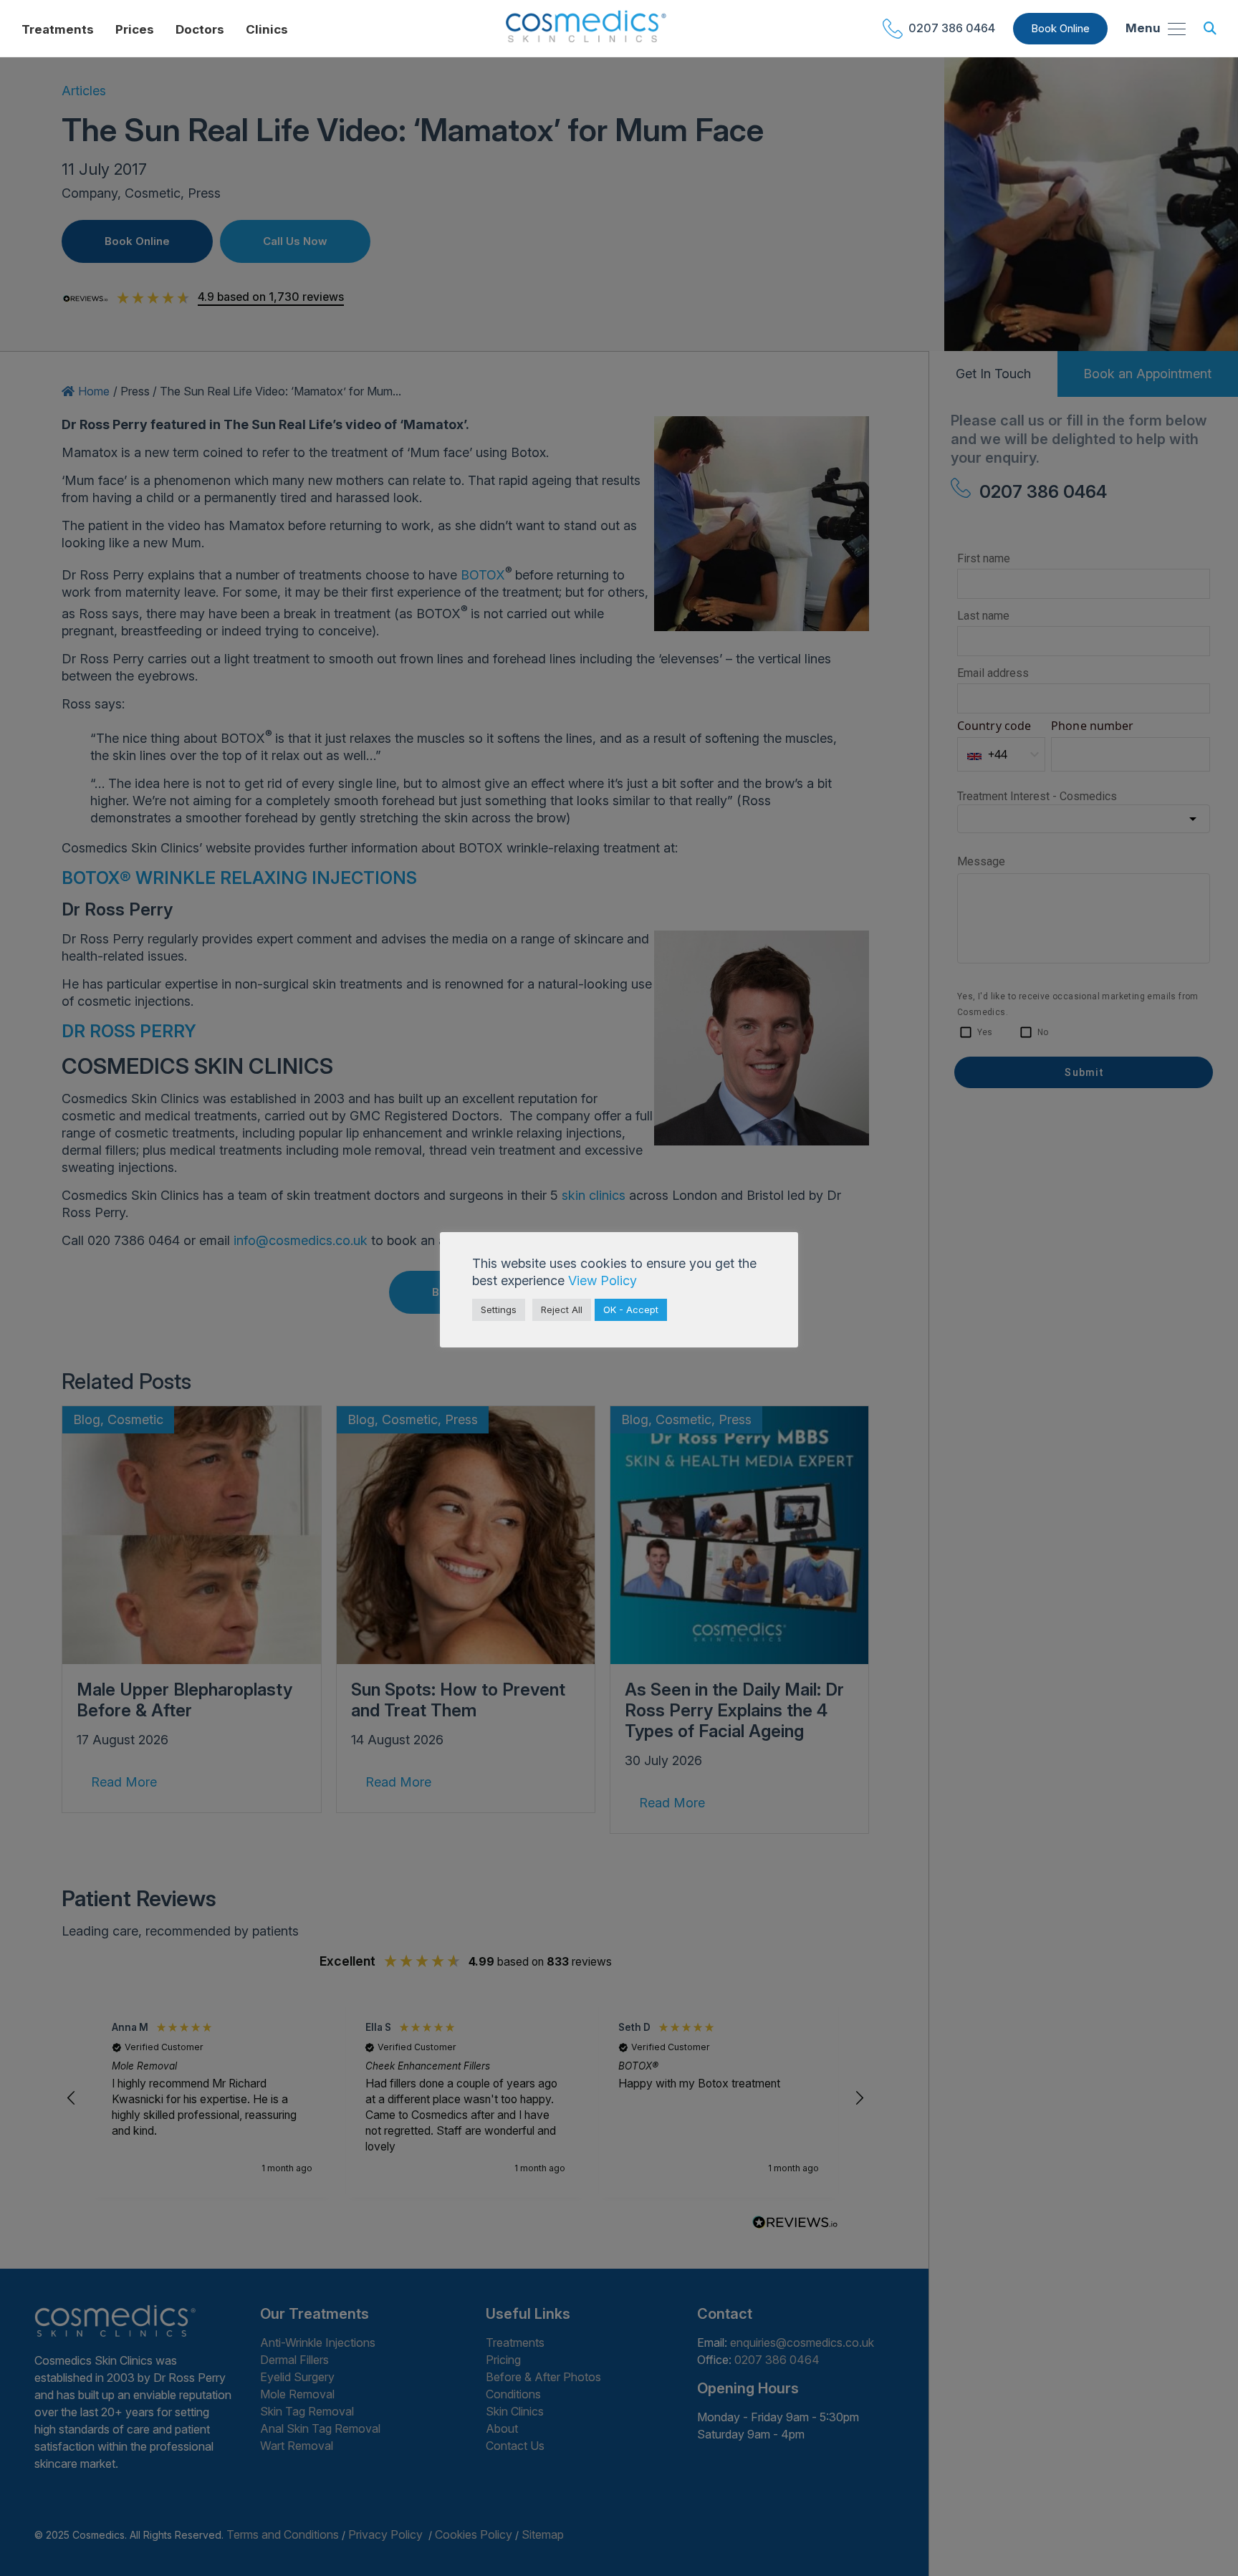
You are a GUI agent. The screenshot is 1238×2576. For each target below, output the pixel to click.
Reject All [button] (562, 1309)
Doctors (200, 29)
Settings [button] (499, 1309)
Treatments (58, 29)
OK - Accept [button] (631, 1309)
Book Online (1060, 28)
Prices (135, 29)
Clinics (267, 29)
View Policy (603, 1280)
